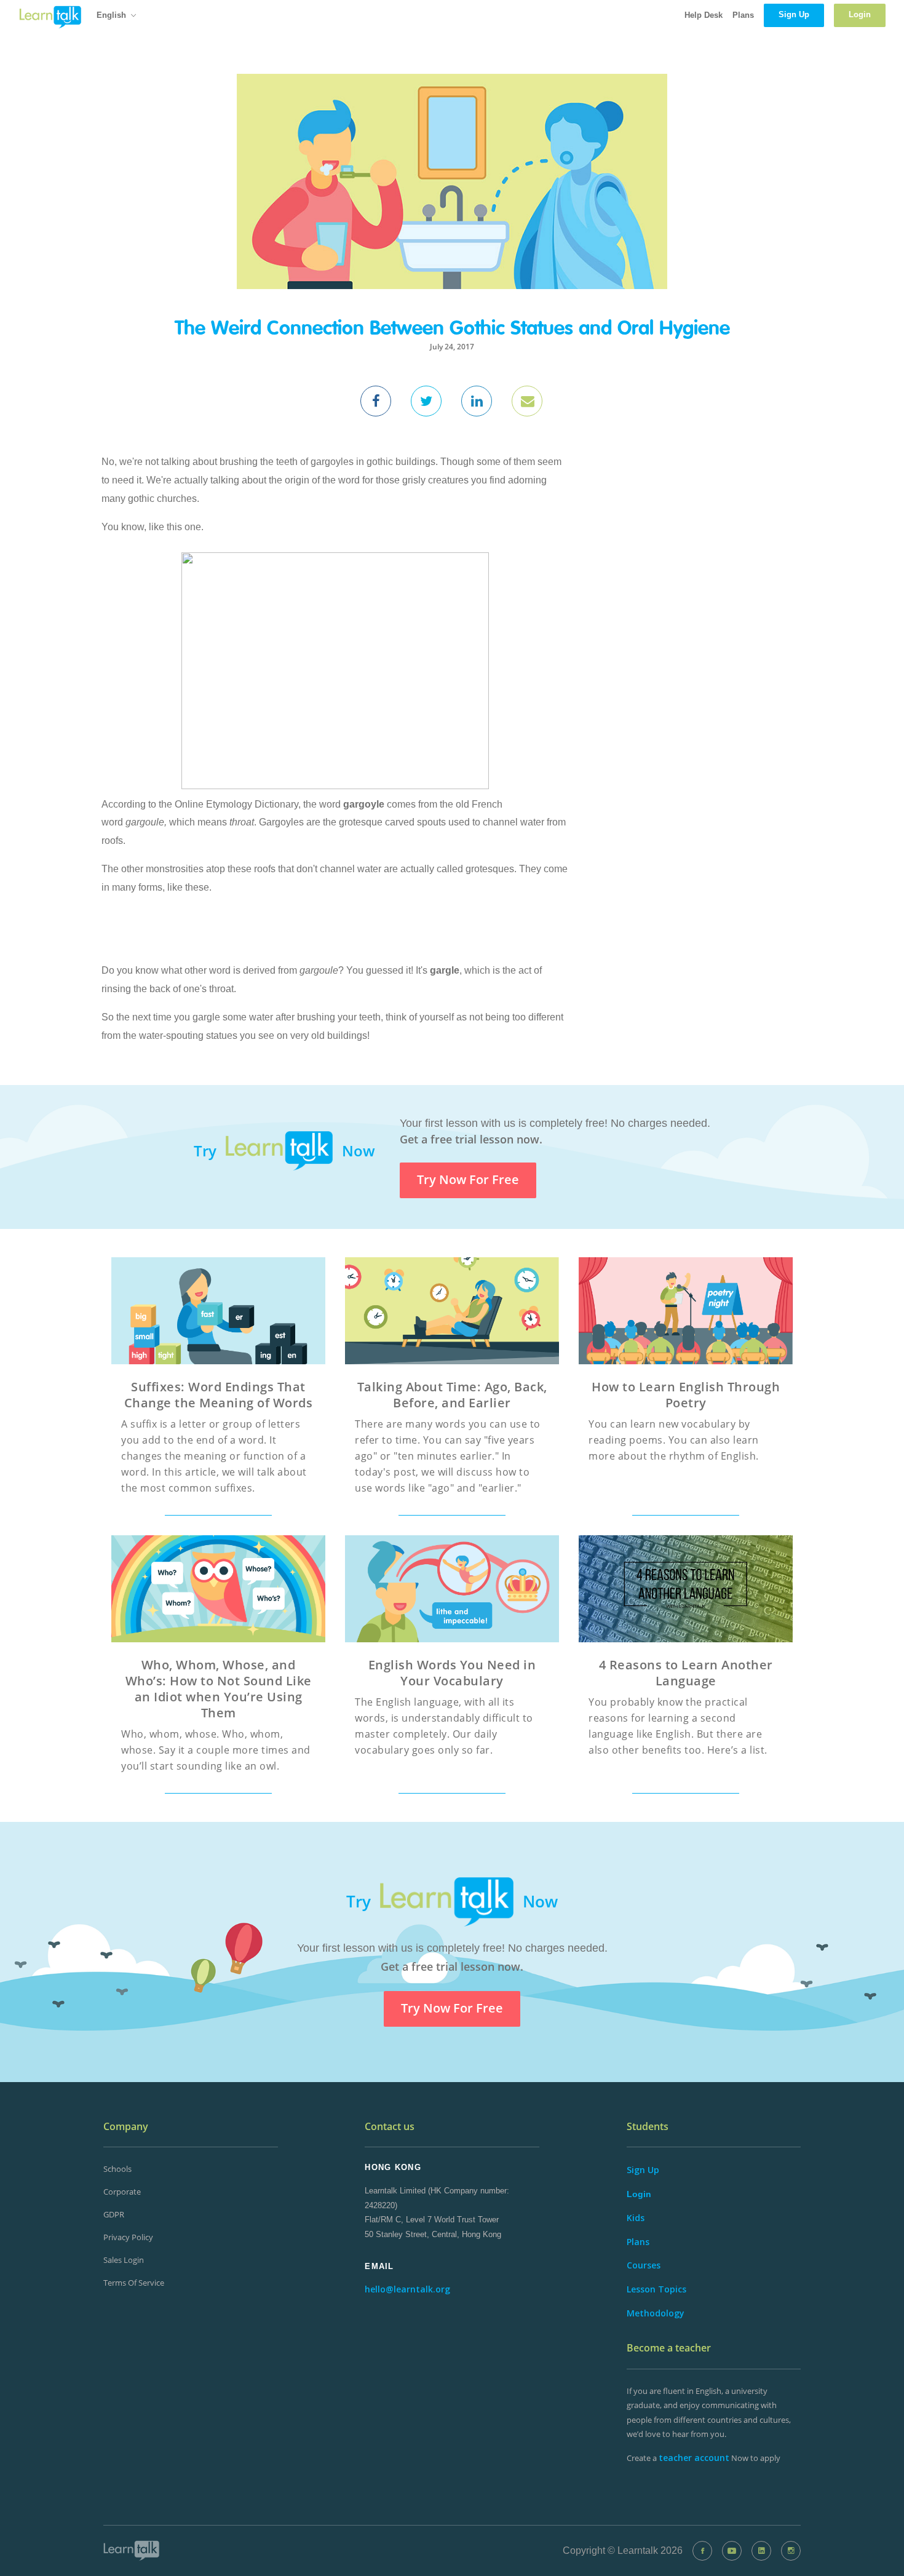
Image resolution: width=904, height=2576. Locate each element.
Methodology (656, 2313)
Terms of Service (134, 2283)
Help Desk (704, 15)
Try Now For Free (468, 1179)
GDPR (114, 2214)
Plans (743, 15)
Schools (117, 2169)
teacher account (694, 2458)
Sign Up (643, 2170)
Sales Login (124, 2260)
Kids (636, 2218)
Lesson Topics (656, 2289)
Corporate (122, 2192)
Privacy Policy (128, 2237)
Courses (644, 2265)
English (111, 15)
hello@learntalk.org (407, 2289)
